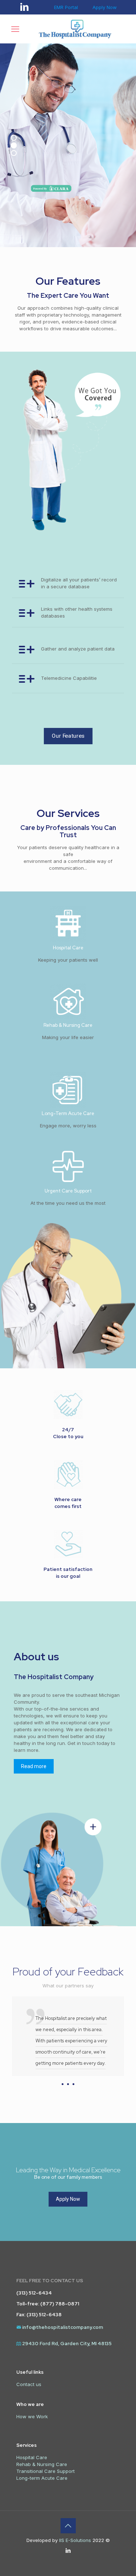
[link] (68, 1865)
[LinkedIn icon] (68, 2550)
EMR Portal (66, 7)
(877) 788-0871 (60, 2304)
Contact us (29, 2384)
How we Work (32, 2416)
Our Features (102, 230)
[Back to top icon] (68, 2526)
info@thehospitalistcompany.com (63, 2327)
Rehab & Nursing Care (68, 1025)
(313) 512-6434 (34, 2293)
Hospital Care (68, 948)
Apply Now (105, 7)
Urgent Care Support (68, 1191)
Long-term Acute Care (42, 2478)
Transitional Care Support (46, 2471)
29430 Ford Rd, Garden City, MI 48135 (67, 2344)
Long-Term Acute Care (68, 1113)
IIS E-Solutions (74, 2540)
